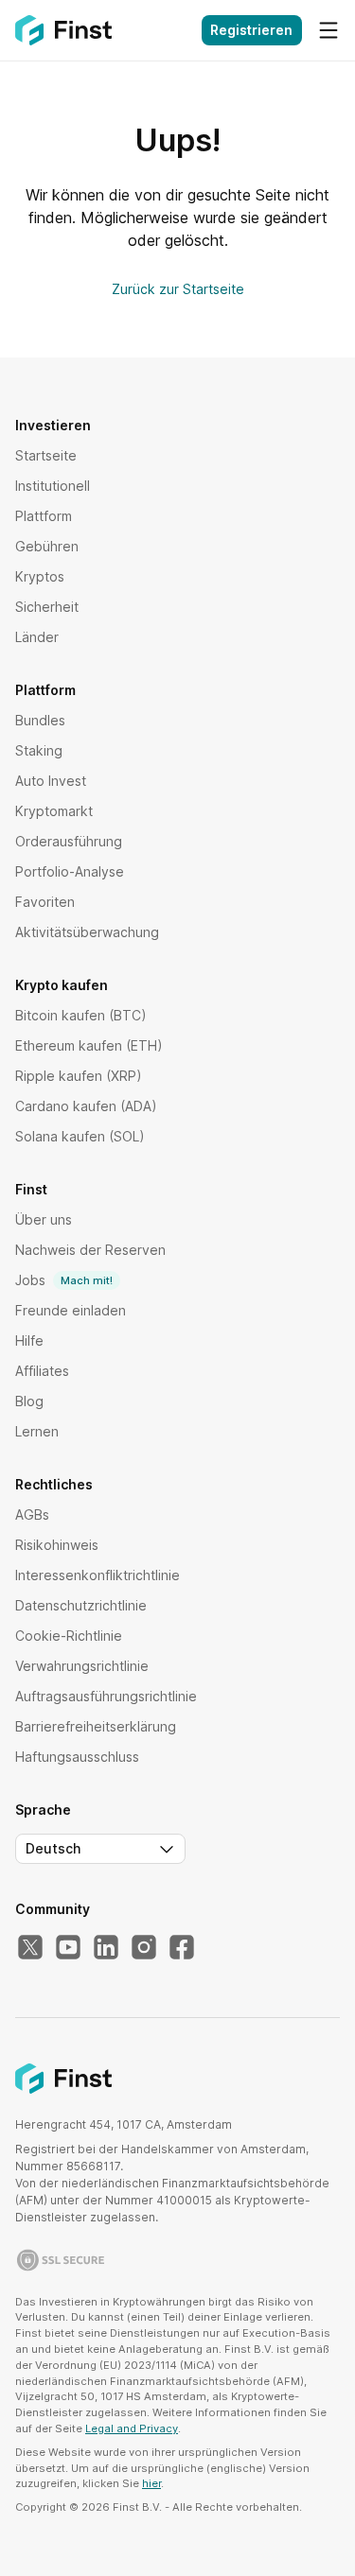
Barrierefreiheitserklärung (96, 1726)
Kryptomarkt (54, 811)
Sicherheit (47, 607)
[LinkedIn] (106, 1948)
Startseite (46, 455)
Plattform (44, 516)
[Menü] (328, 30)
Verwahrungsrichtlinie (82, 1666)
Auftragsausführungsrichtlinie (106, 1696)
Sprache (43, 1810)
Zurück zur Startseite (178, 289)
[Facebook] (182, 1948)
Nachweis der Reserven (90, 1250)
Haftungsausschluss (77, 1757)
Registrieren (251, 30)
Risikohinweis (57, 1545)
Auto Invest (51, 781)
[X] (30, 1948)
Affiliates (42, 1371)
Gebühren (47, 546)
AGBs (32, 1514)
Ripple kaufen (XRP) (79, 1076)
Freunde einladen (71, 1310)
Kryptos (40, 576)
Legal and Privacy (132, 2428)
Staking (39, 750)
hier (151, 2483)
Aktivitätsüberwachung (87, 932)
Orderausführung (69, 841)
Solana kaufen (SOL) (80, 1136)
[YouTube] (68, 1948)
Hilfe (29, 1340)
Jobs (64, 1280)
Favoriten (45, 902)
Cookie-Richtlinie (69, 1636)
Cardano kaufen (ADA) (86, 1106)
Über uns (44, 1219)
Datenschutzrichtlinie (81, 1605)
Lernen (37, 1431)
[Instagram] (144, 1948)
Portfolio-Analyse (70, 871)
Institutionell (53, 486)
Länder (37, 637)
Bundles (40, 720)
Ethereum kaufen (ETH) (89, 1045)
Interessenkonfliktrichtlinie (98, 1575)
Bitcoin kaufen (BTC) (81, 1015)
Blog (29, 1401)
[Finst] (63, 30)
